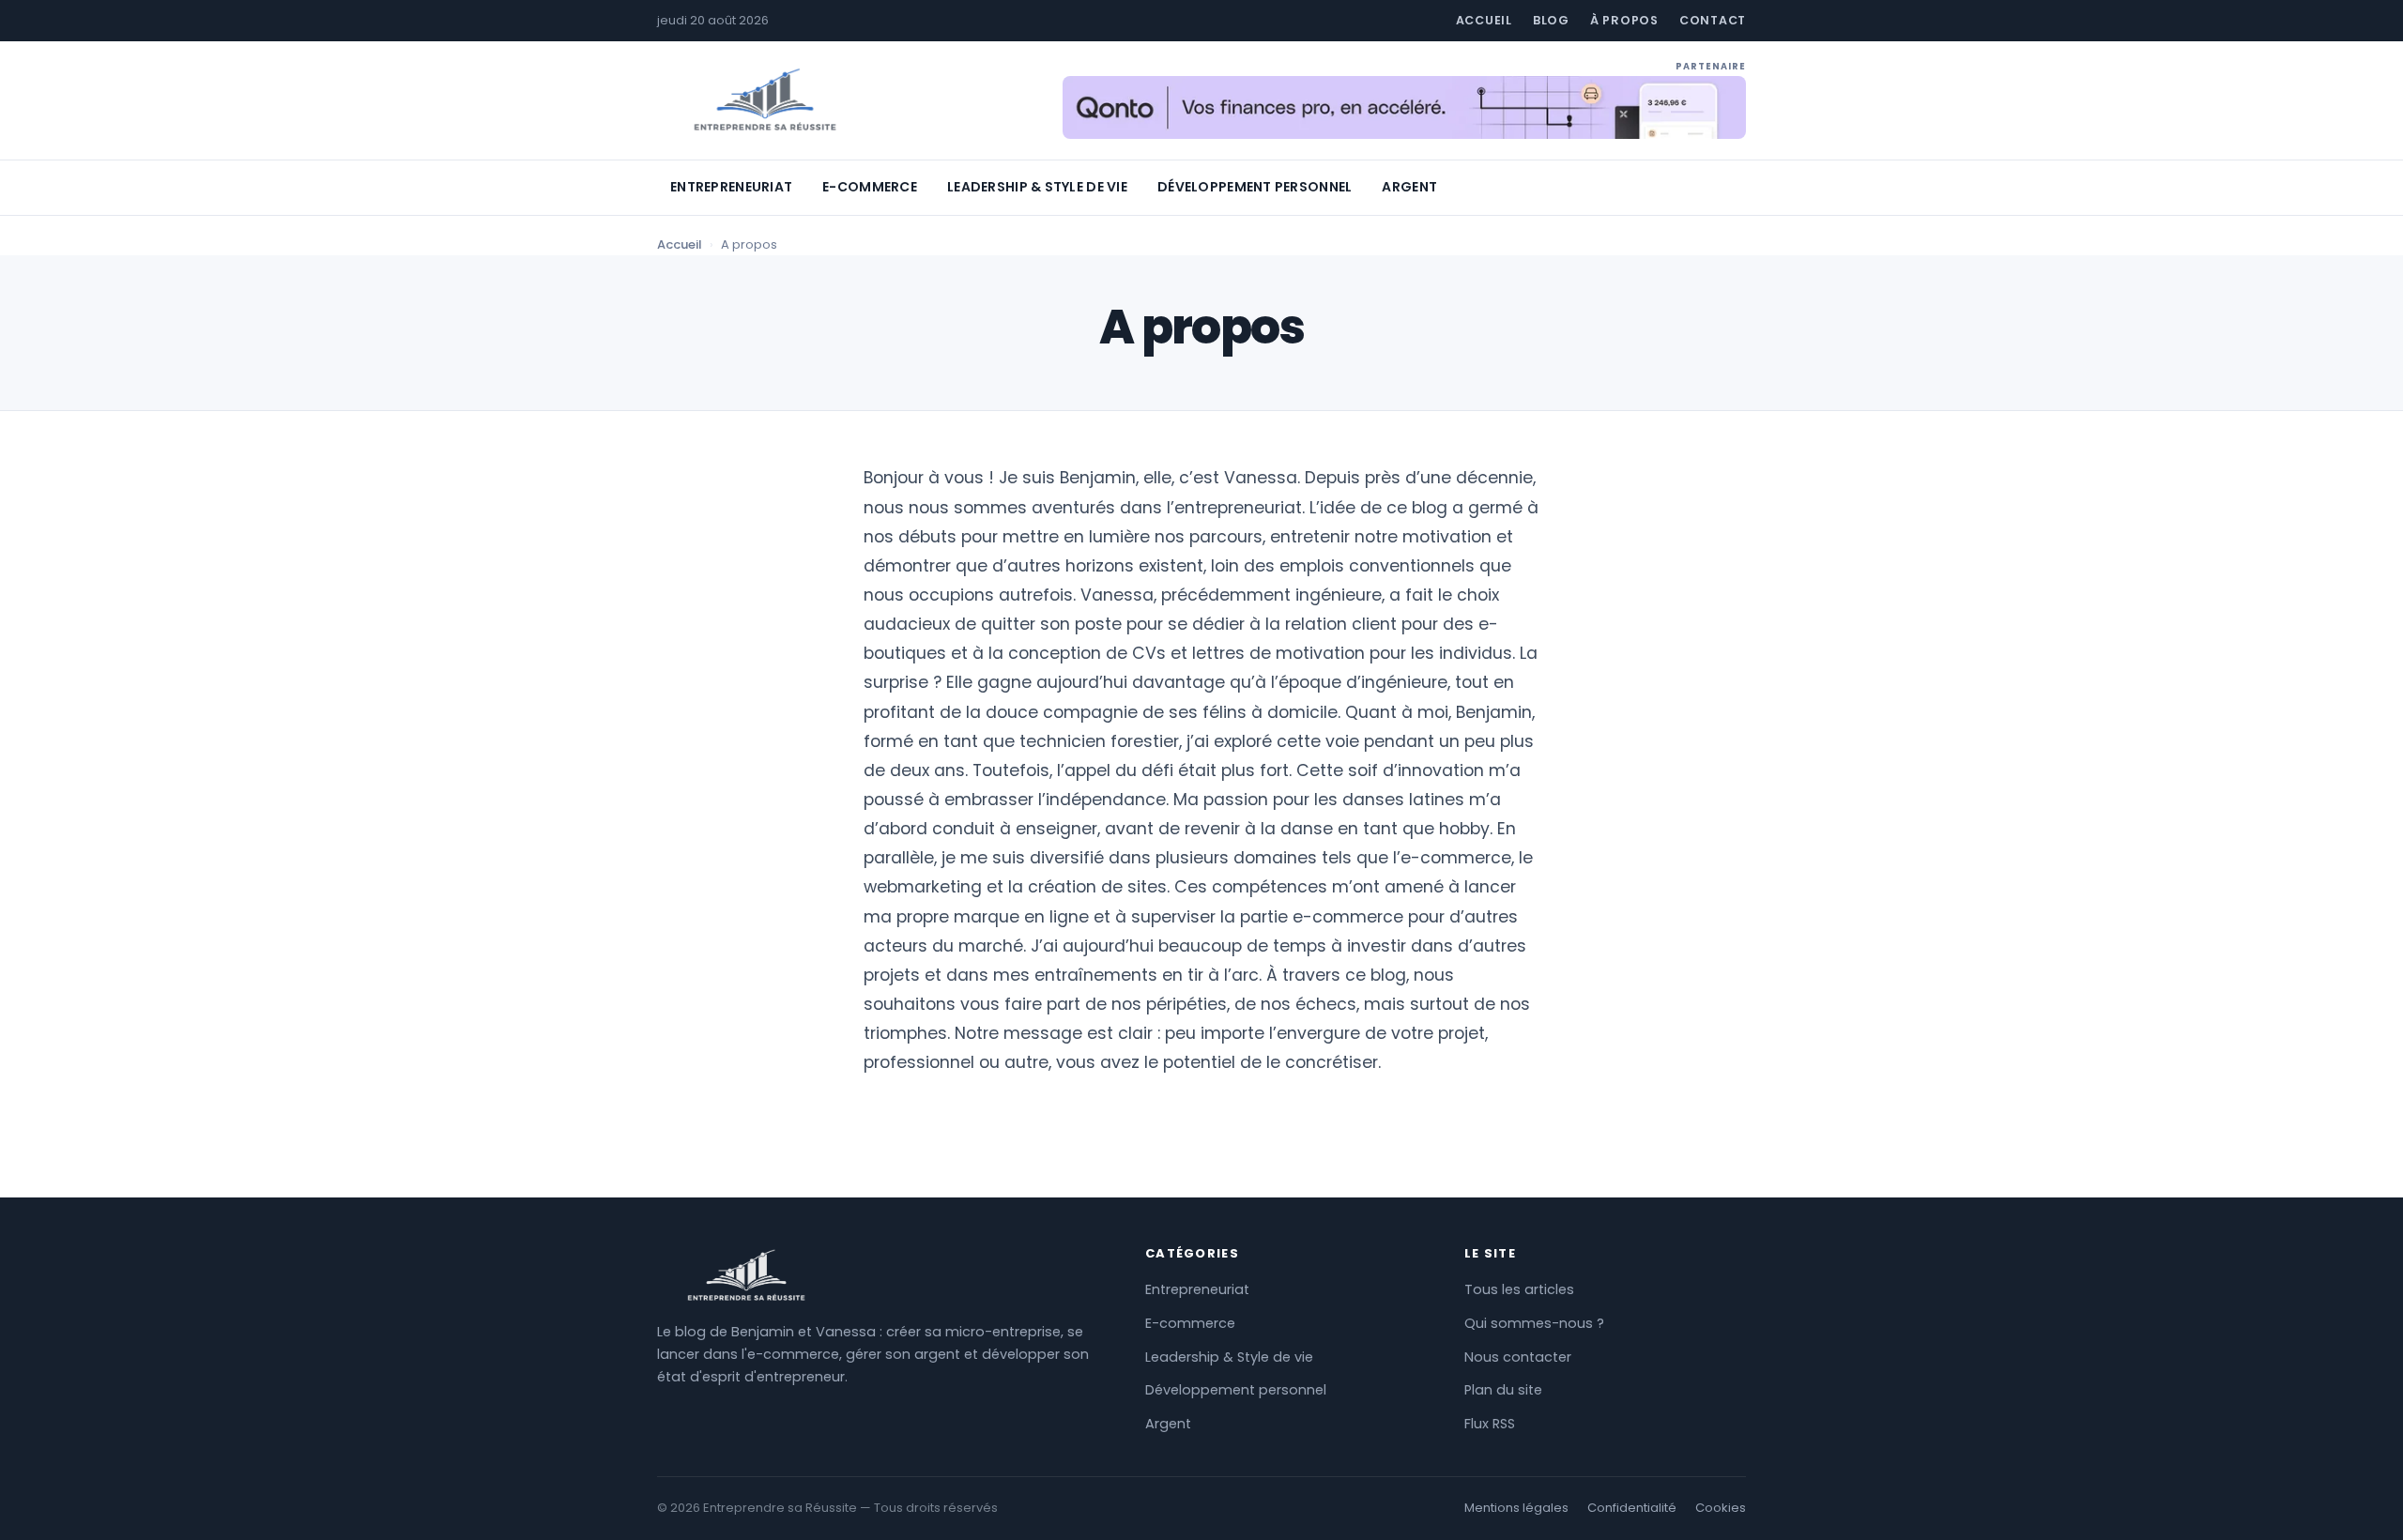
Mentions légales (1516, 1508)
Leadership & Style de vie (1037, 187)
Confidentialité (1632, 1508)
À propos (1624, 20)
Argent (1409, 187)
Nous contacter (1518, 1357)
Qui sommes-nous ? (1534, 1323)
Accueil (1484, 20)
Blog (1551, 20)
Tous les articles (1519, 1289)
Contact (1713, 20)
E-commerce (870, 187)
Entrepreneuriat (731, 187)
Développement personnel (1255, 187)
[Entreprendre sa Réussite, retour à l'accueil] (765, 100)
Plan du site (1503, 1390)
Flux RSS (1490, 1424)
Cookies (1721, 1508)
